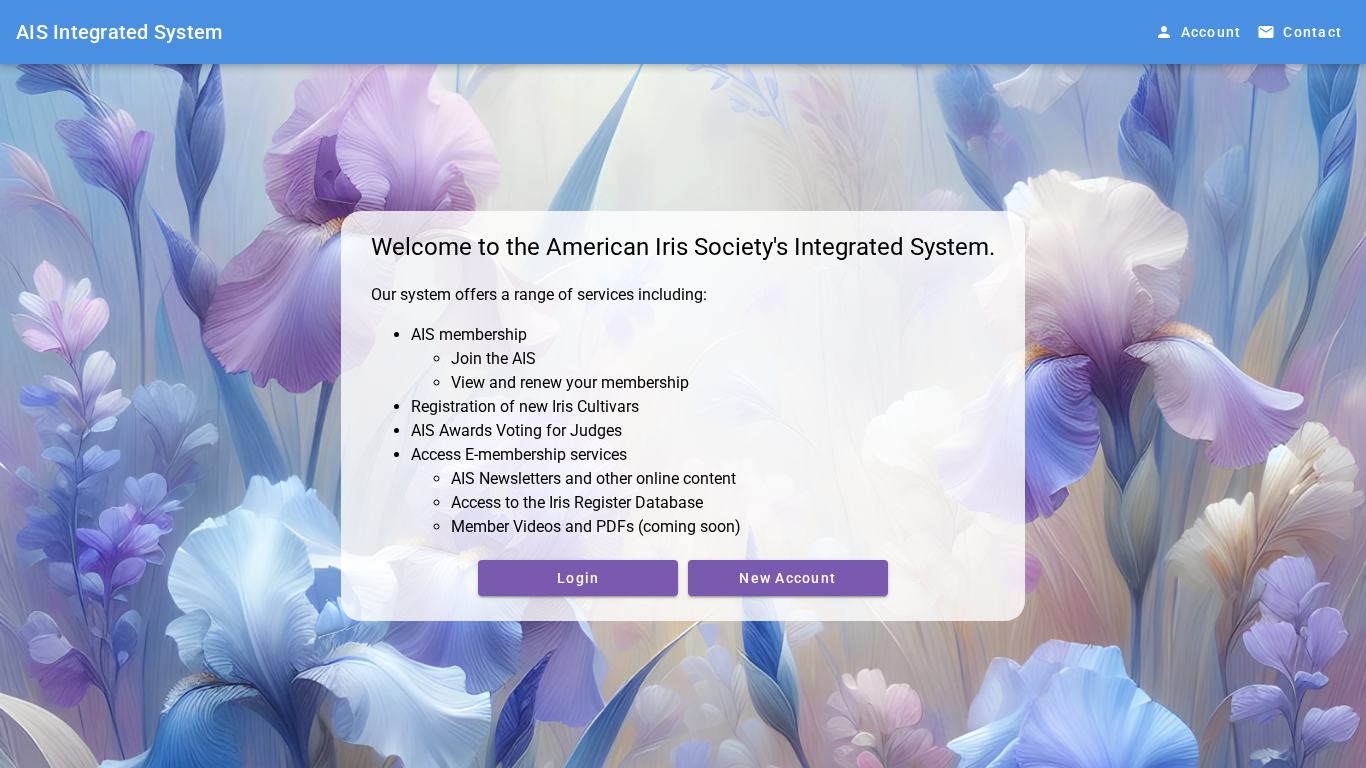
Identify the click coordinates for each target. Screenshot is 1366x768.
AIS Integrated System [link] (119, 32)
